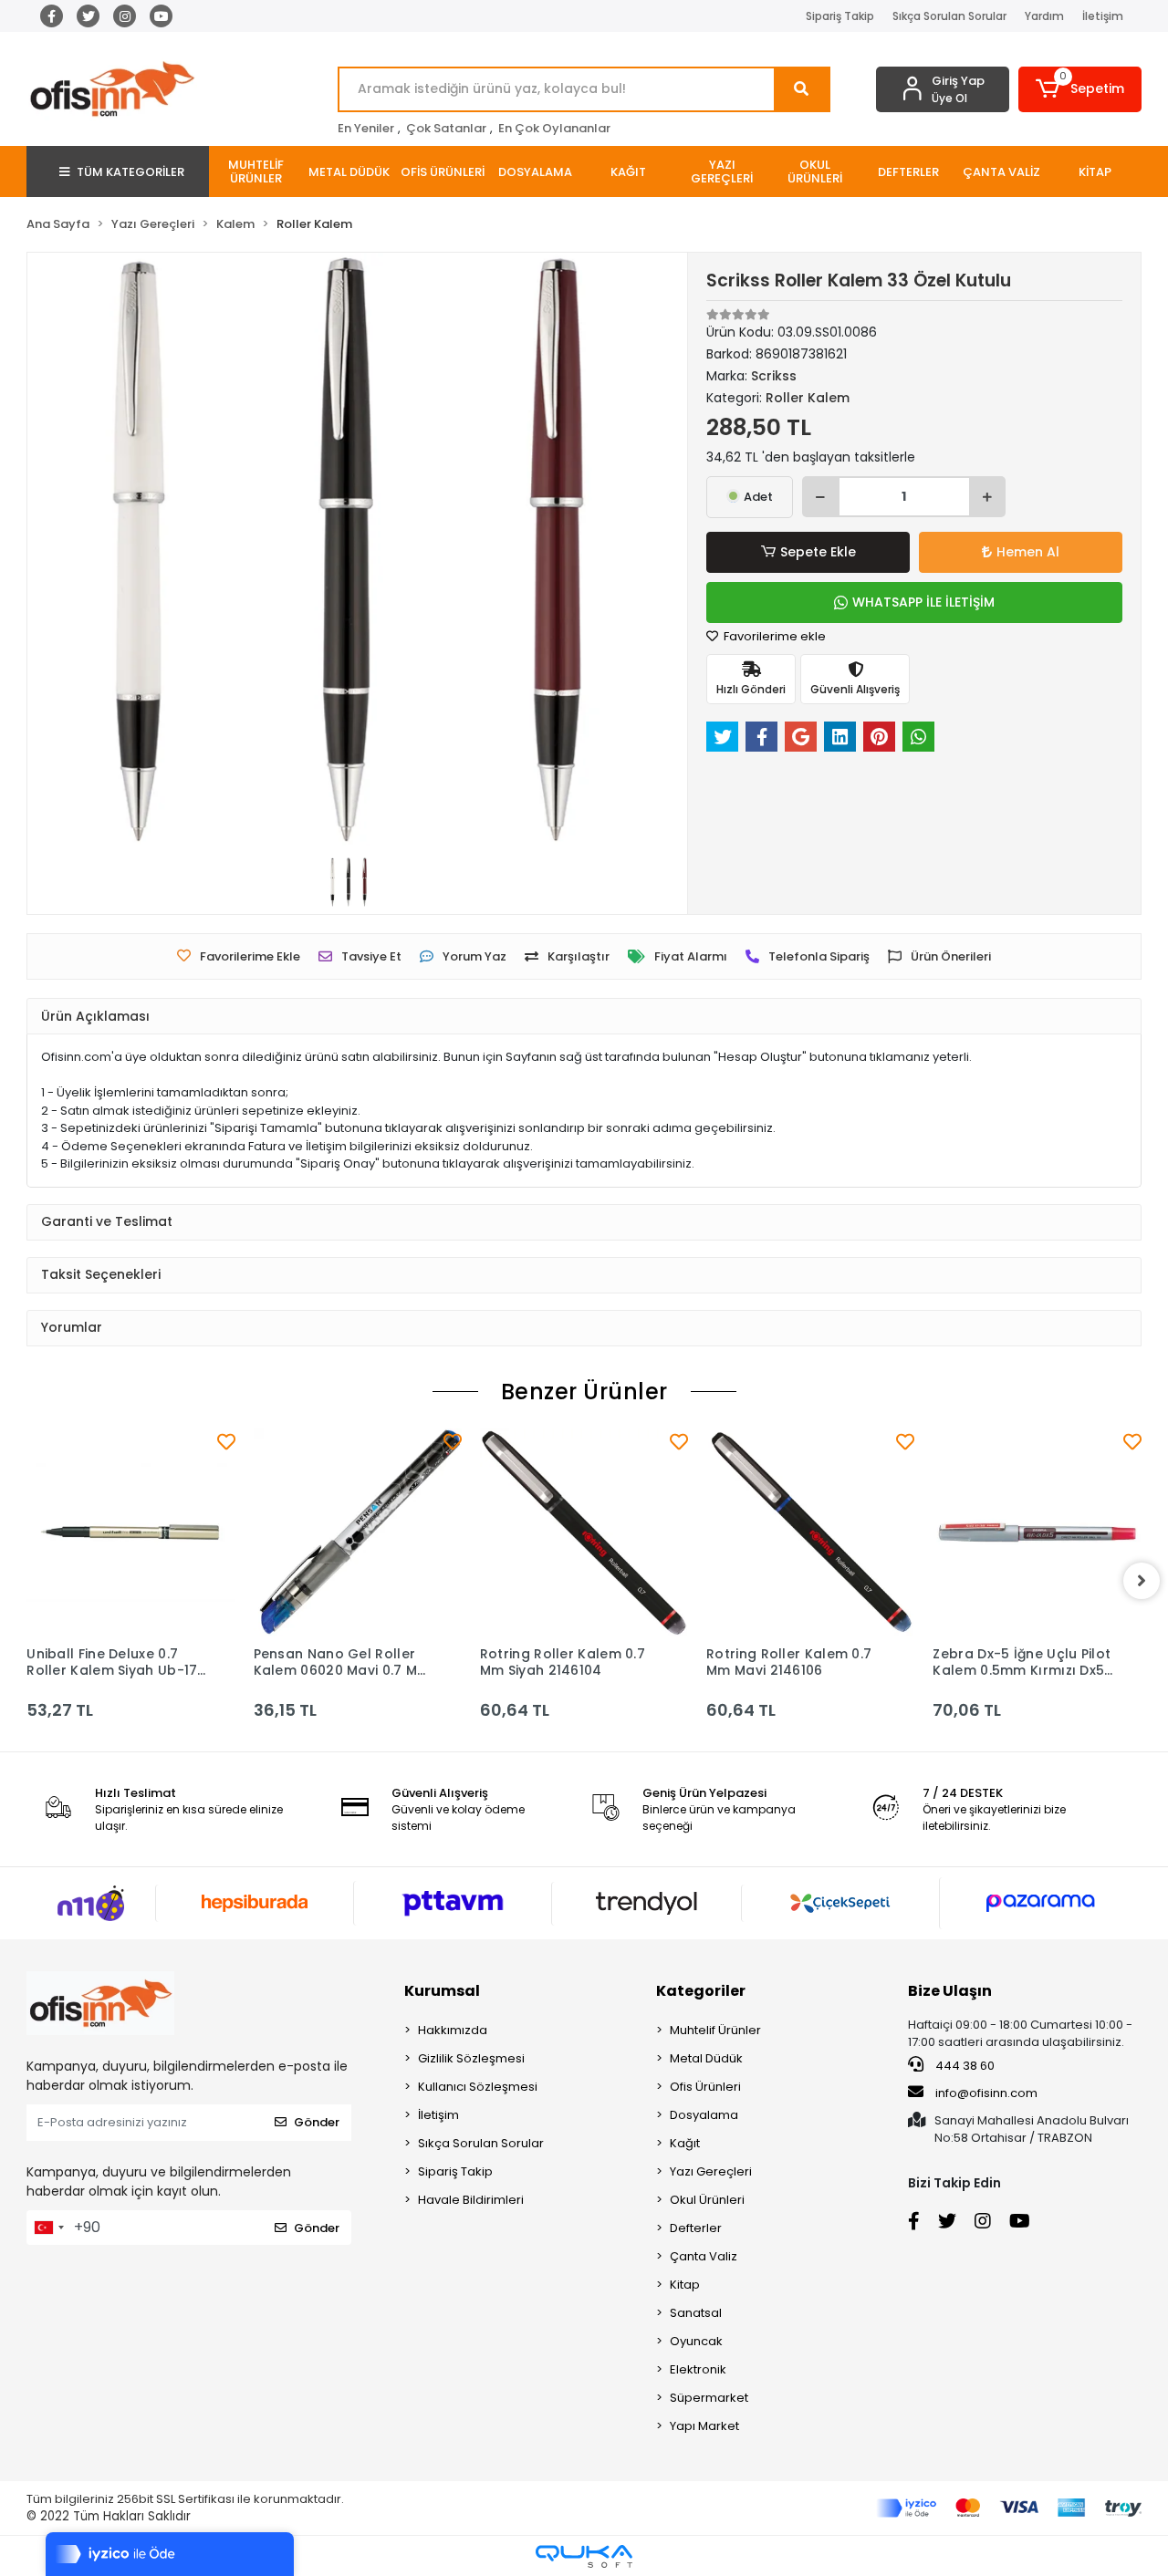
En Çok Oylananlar (554, 128)
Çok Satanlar (446, 128)
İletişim (1103, 16)
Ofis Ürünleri (705, 2087)
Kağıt (685, 2143)
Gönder (317, 2122)
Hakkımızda (453, 2030)
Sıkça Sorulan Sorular (949, 16)
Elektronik (698, 2369)
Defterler (696, 2228)
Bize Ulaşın (950, 1991)
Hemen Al (1028, 552)
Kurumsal (442, 1991)
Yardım (1044, 16)
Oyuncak (696, 2341)
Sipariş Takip (840, 16)
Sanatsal (696, 2313)
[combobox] (48, 2228)
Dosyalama (704, 2115)
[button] (1080, 89)
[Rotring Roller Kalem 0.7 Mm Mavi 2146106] (810, 1532)
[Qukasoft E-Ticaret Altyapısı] (584, 2556)
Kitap (685, 2285)
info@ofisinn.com (986, 2093)
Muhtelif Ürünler (715, 2030)
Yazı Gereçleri (711, 2171)
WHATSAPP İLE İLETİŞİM (923, 602)
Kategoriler (701, 1991)
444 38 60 (964, 2066)
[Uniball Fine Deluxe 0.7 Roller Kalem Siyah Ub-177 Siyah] (130, 1532)
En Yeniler (366, 128)
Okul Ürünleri (707, 2200)
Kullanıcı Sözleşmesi (478, 2087)
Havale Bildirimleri (471, 2200)
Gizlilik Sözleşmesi (471, 2058)
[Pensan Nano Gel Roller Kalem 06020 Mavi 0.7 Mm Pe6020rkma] (358, 1532)
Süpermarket (709, 2398)
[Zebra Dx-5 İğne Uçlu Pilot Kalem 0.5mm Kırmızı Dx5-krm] (1037, 1532)
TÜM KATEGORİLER (130, 172)
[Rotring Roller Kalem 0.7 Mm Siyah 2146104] (584, 1532)
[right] (1142, 1581)
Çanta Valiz (704, 2256)
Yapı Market (704, 2426)
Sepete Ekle (818, 552)
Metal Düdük (706, 2058)
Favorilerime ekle (773, 636)
